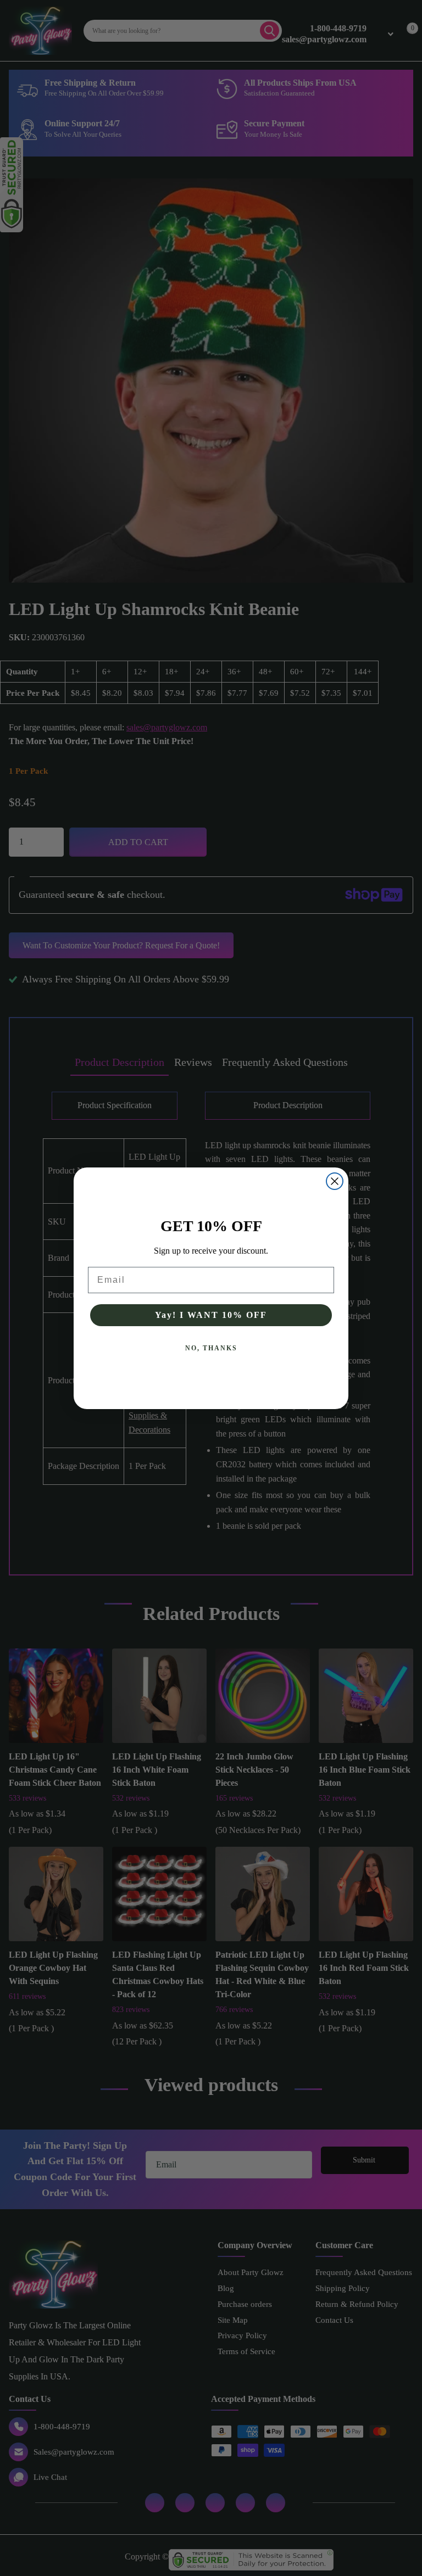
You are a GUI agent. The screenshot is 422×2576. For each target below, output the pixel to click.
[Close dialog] (335, 1181)
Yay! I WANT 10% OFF (211, 1315)
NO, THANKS (211, 1348)
